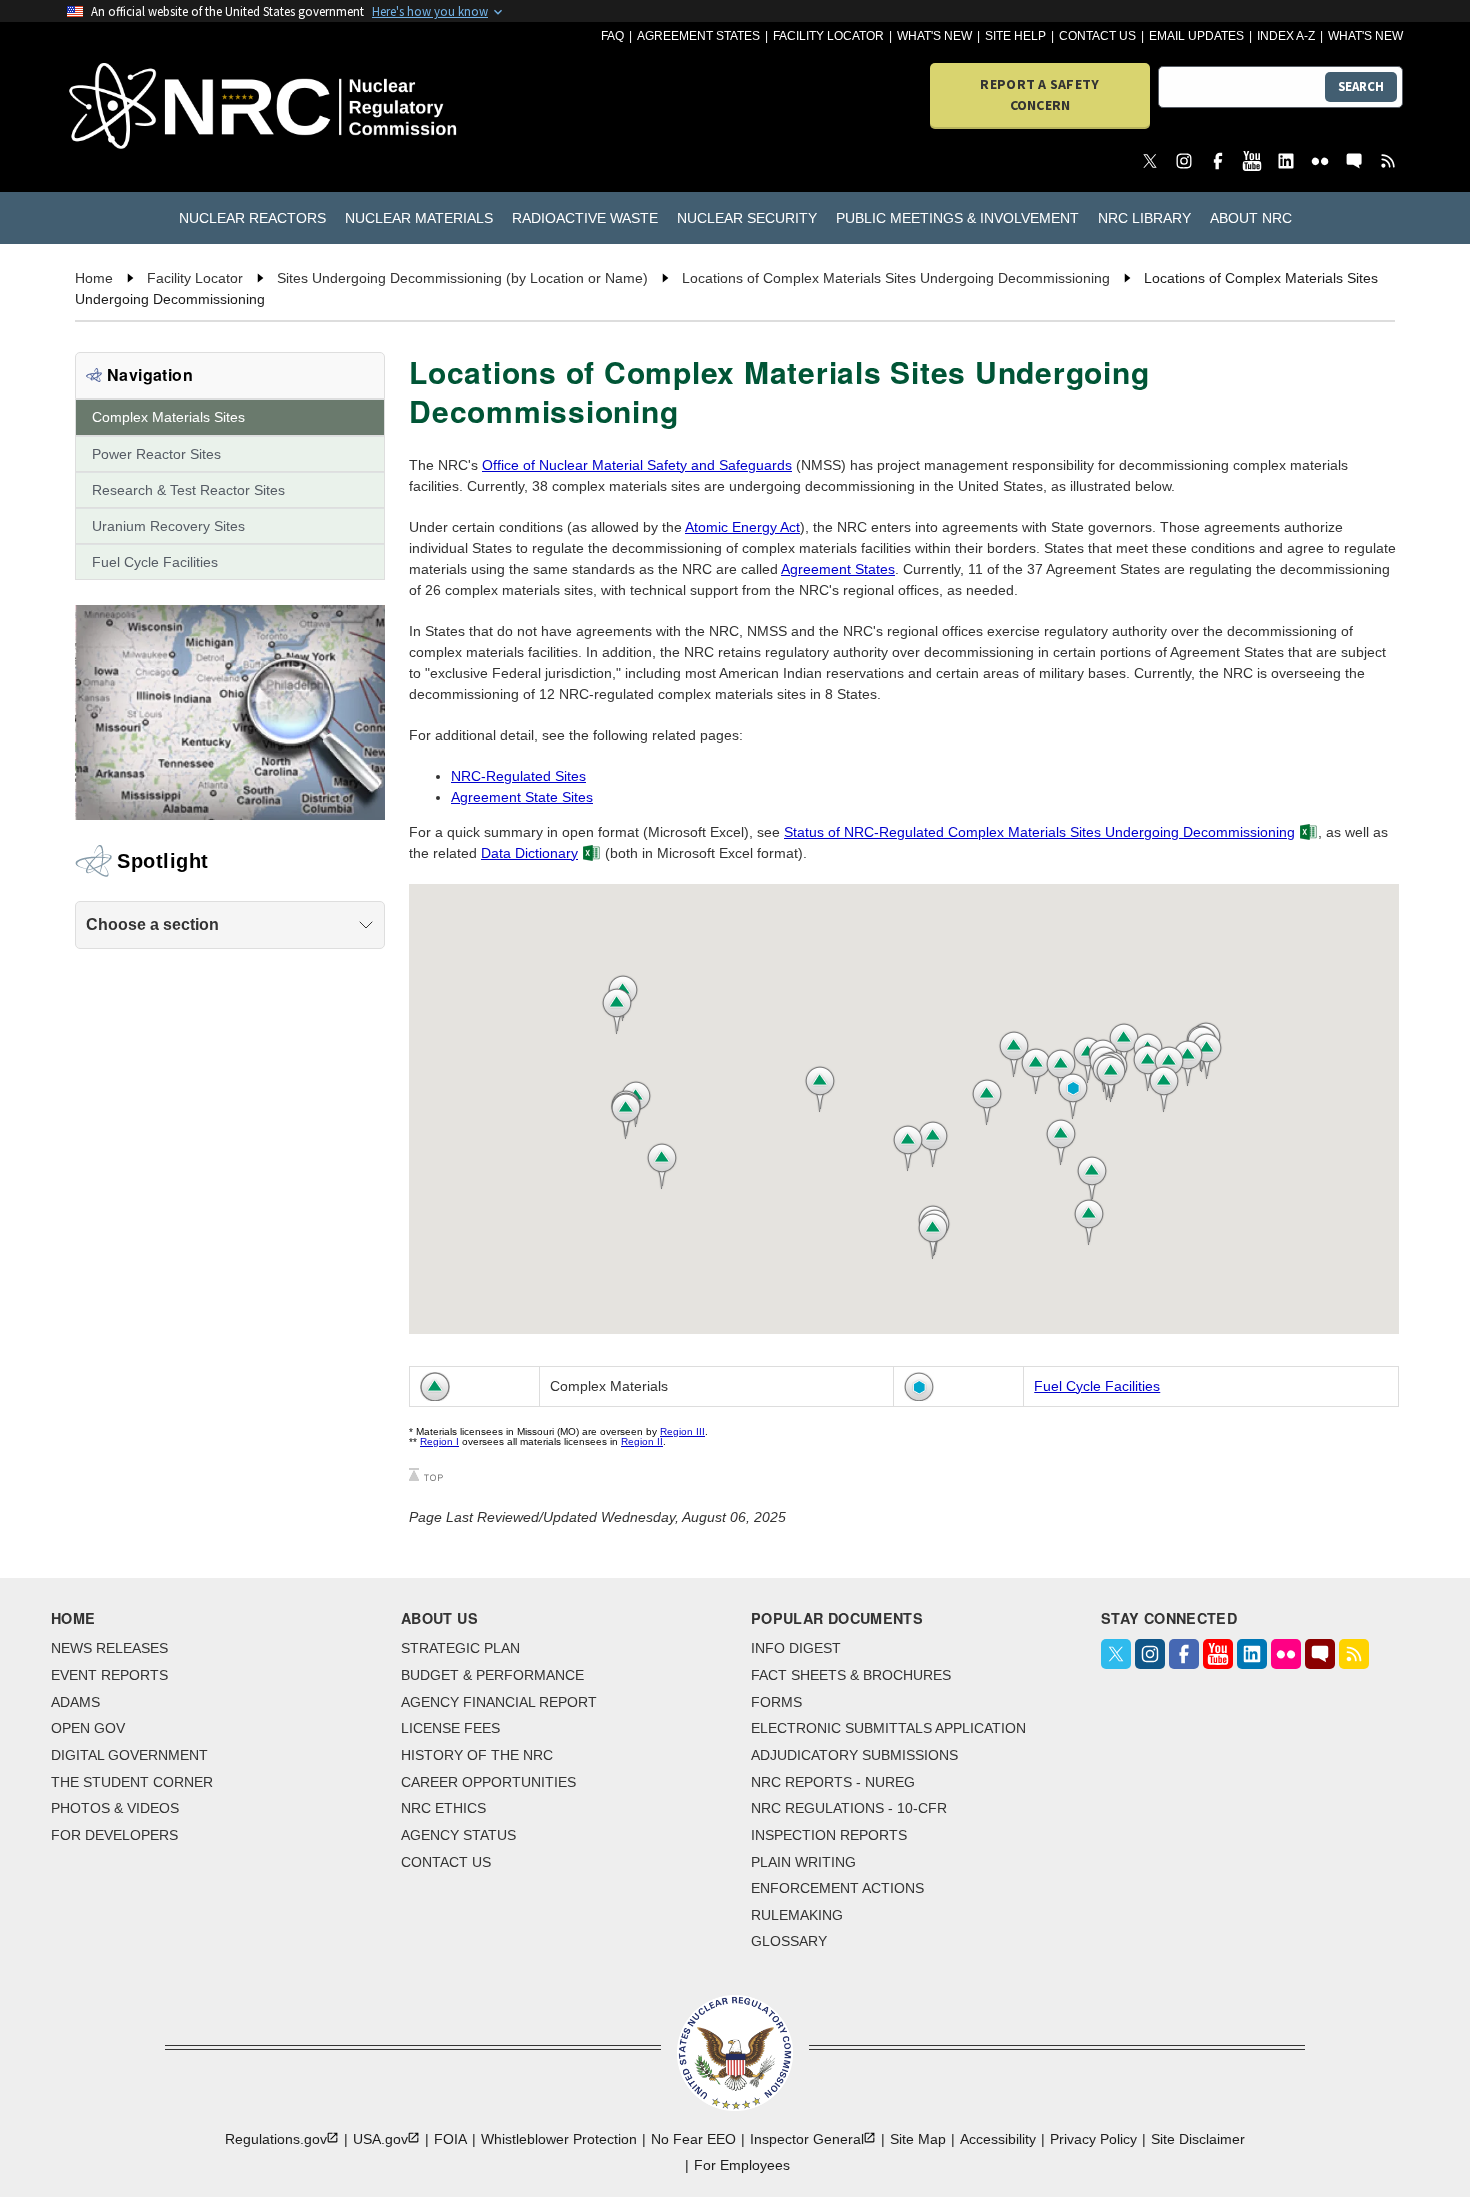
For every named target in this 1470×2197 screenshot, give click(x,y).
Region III (682, 1431)
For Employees (742, 2165)
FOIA (450, 2139)
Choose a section (152, 924)
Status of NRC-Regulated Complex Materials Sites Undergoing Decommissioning (1039, 832)
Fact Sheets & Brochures (851, 1675)
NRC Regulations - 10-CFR (849, 1808)
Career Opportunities (488, 1782)
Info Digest (796, 1648)
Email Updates (1196, 36)
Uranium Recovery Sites (168, 526)
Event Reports (109, 1675)
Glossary (789, 1941)
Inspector (807, 2139)
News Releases (109, 1648)
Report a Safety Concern (1039, 94)
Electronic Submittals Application (888, 1728)
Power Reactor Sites (156, 454)
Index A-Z (1286, 36)
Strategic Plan (460, 1648)
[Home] (174, 107)
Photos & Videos (115, 1808)
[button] (1069, 1142)
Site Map (918, 2139)
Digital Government (129, 1755)
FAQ (612, 36)
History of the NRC (477, 1755)
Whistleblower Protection (559, 2139)
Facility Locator (828, 36)
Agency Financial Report (499, 1702)
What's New (934, 36)
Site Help (1015, 36)
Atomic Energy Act (742, 527)
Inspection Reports (829, 1835)
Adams (75, 1702)
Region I (439, 1441)
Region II (642, 1441)
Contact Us (1097, 36)
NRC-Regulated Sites (518, 776)
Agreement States (698, 36)
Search (1361, 86)
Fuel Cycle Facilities (155, 562)
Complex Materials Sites (168, 417)
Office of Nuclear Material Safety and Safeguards (637, 465)
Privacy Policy (1093, 2139)
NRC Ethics (443, 1808)
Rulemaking (797, 1915)
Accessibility (998, 2139)
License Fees (450, 1728)
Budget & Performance (492, 1675)
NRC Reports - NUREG (833, 1782)
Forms (776, 1702)
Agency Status (458, 1835)
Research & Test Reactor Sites (188, 490)
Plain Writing (803, 1862)
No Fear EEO (693, 2139)
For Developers (114, 1835)
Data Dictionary (529, 853)
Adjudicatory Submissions (854, 1755)
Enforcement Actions (837, 1888)
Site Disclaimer (1198, 2139)
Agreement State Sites (522, 797)
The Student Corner (132, 1782)
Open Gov (88, 1728)
